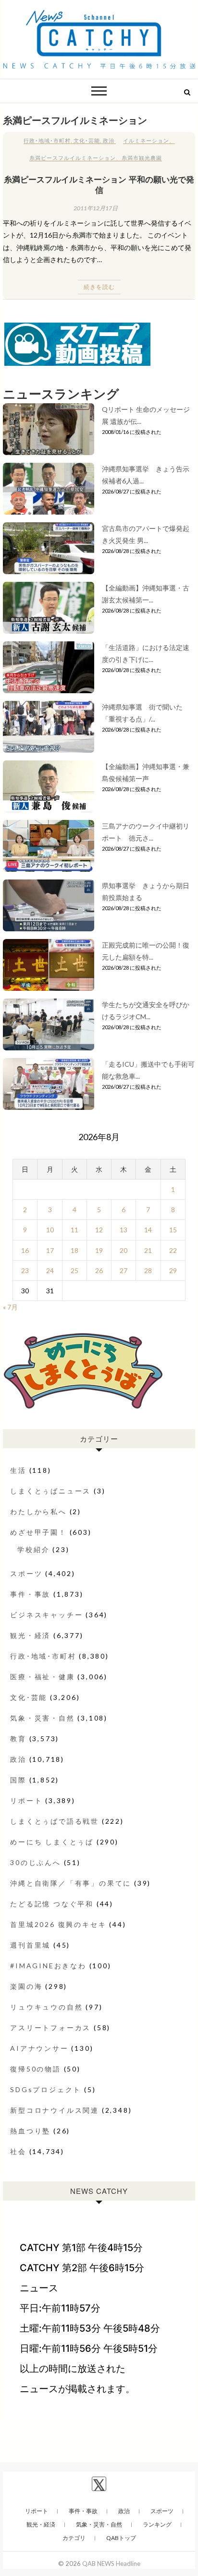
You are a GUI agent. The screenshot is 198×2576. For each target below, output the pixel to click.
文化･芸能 (87, 140)
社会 (18, 2151)
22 (173, 1250)
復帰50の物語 (36, 2069)
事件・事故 (30, 1594)
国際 (18, 1780)
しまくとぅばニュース (50, 1491)
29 (173, 1270)
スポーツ (26, 1573)
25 (74, 1270)
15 (173, 1230)
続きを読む (99, 287)
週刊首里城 (30, 1945)
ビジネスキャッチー (46, 1615)
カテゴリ (74, 2538)
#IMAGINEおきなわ (48, 1966)
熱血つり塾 (30, 2131)
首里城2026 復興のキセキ (58, 1924)
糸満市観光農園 (142, 158)
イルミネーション (146, 140)
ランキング (157, 2524)
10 (50, 1230)
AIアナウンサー (39, 2048)
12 (99, 1230)
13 (124, 1230)
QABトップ (121, 2538)
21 (148, 1250)
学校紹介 (33, 1549)
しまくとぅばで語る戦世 (55, 1821)
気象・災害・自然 (42, 1718)
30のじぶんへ (36, 1862)
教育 (18, 1739)
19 (99, 1250)
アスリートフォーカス (50, 2028)
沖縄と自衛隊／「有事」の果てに (71, 1883)
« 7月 (10, 1307)
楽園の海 (26, 1986)
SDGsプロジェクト (46, 2089)
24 (50, 1270)
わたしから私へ (38, 1511)
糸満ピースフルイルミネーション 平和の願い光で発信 (99, 184)
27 (124, 1270)
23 (25, 1270)
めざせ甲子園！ (38, 1532)
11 (74, 1230)
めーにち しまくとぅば (52, 1842)
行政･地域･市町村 (47, 140)
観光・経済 (30, 1635)
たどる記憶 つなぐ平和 (52, 1904)
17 (50, 1250)
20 (124, 1250)
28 (148, 1270)
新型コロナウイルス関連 (55, 2110)
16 (25, 1250)
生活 (18, 1470)
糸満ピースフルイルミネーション (73, 158)
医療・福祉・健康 (42, 1677)
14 (148, 1230)
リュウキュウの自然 (46, 2007)
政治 (109, 140)
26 (99, 1270)
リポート (26, 1800)
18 (74, 1250)
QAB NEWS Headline (111, 2564)
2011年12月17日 (96, 208)
